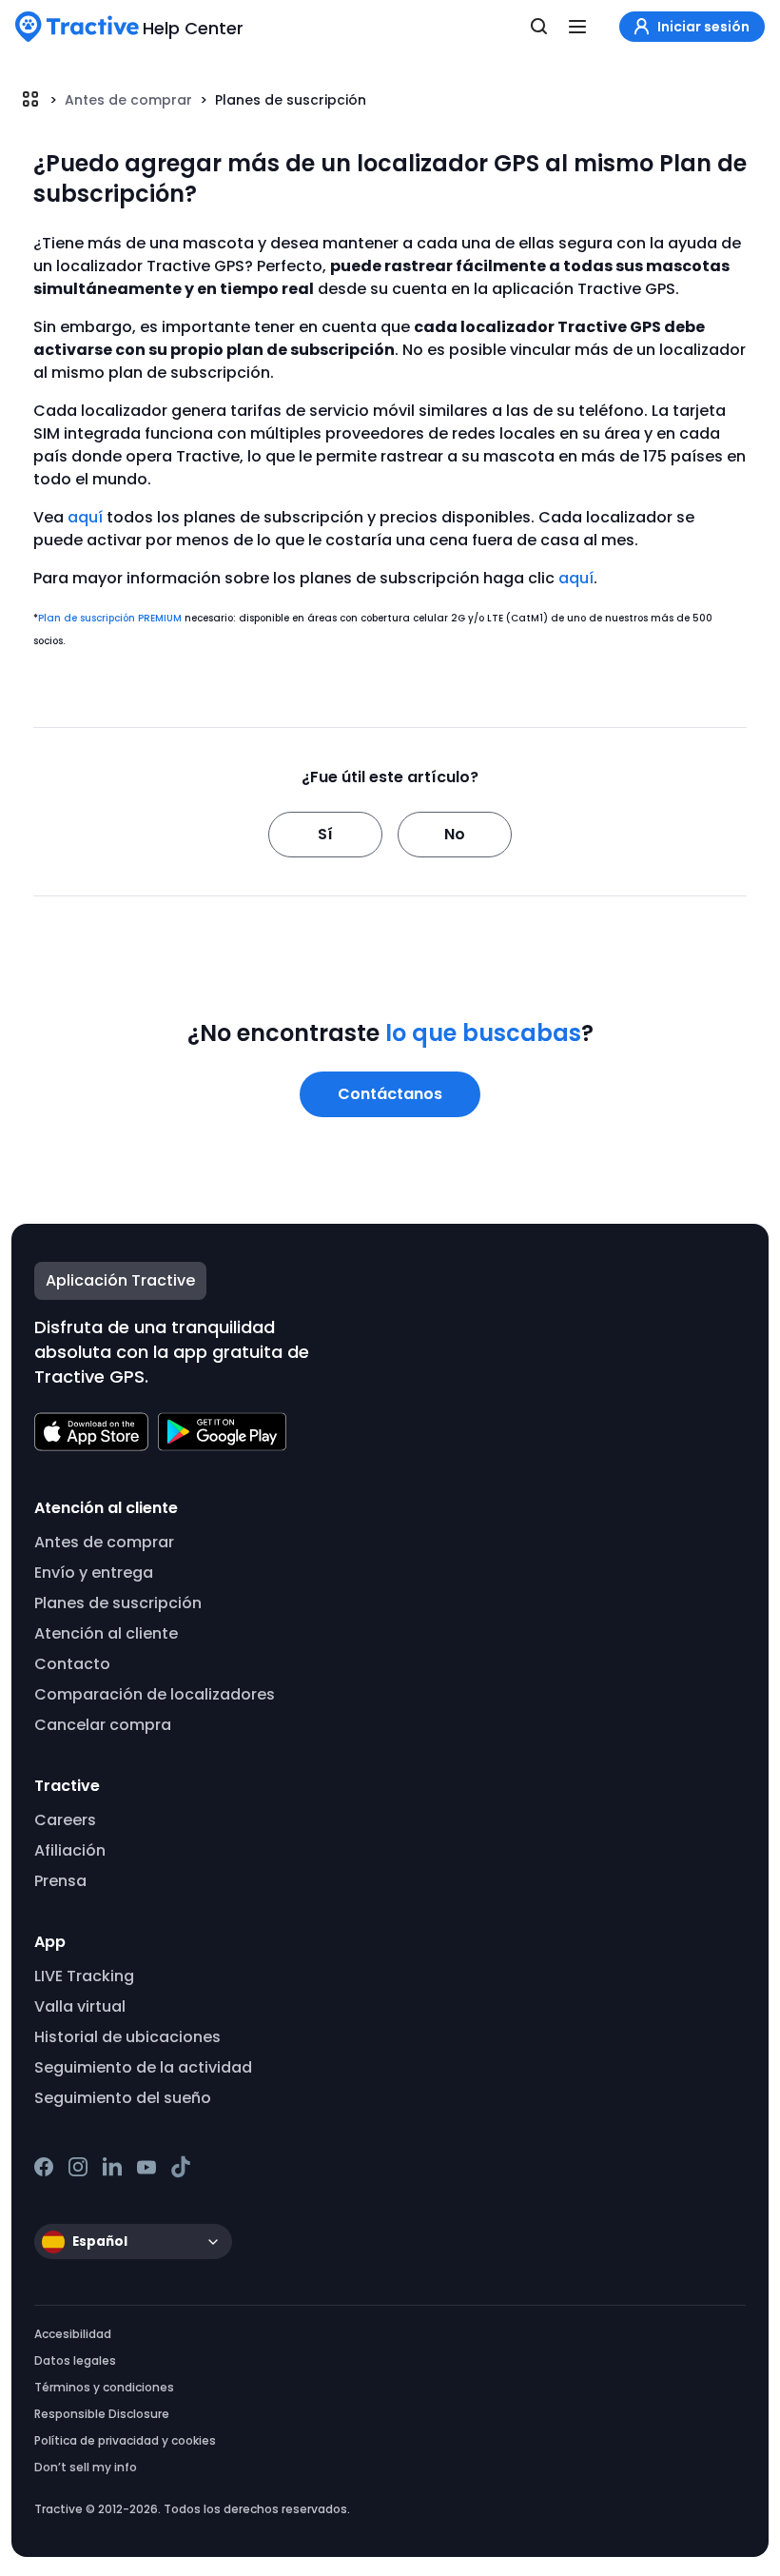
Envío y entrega (94, 1573)
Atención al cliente (106, 1633)
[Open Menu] (577, 27)
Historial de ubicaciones (127, 2037)
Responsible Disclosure (102, 2414)
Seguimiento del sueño (123, 2098)
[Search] (539, 27)
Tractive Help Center (30, 99)
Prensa (60, 1881)
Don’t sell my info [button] (86, 2467)
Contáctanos (390, 1094)
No (455, 834)
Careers (65, 1820)
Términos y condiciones (104, 2387)
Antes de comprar (128, 100)
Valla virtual (80, 2006)
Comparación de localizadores (155, 1694)
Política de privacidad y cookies (125, 2440)
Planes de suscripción (291, 100)
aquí (85, 517)
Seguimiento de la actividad (143, 2067)
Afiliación (70, 1850)
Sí (325, 834)
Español (100, 2242)
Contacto (72, 1664)
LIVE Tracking (84, 1976)
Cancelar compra (103, 1725)
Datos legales (75, 2360)
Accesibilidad (73, 2334)
